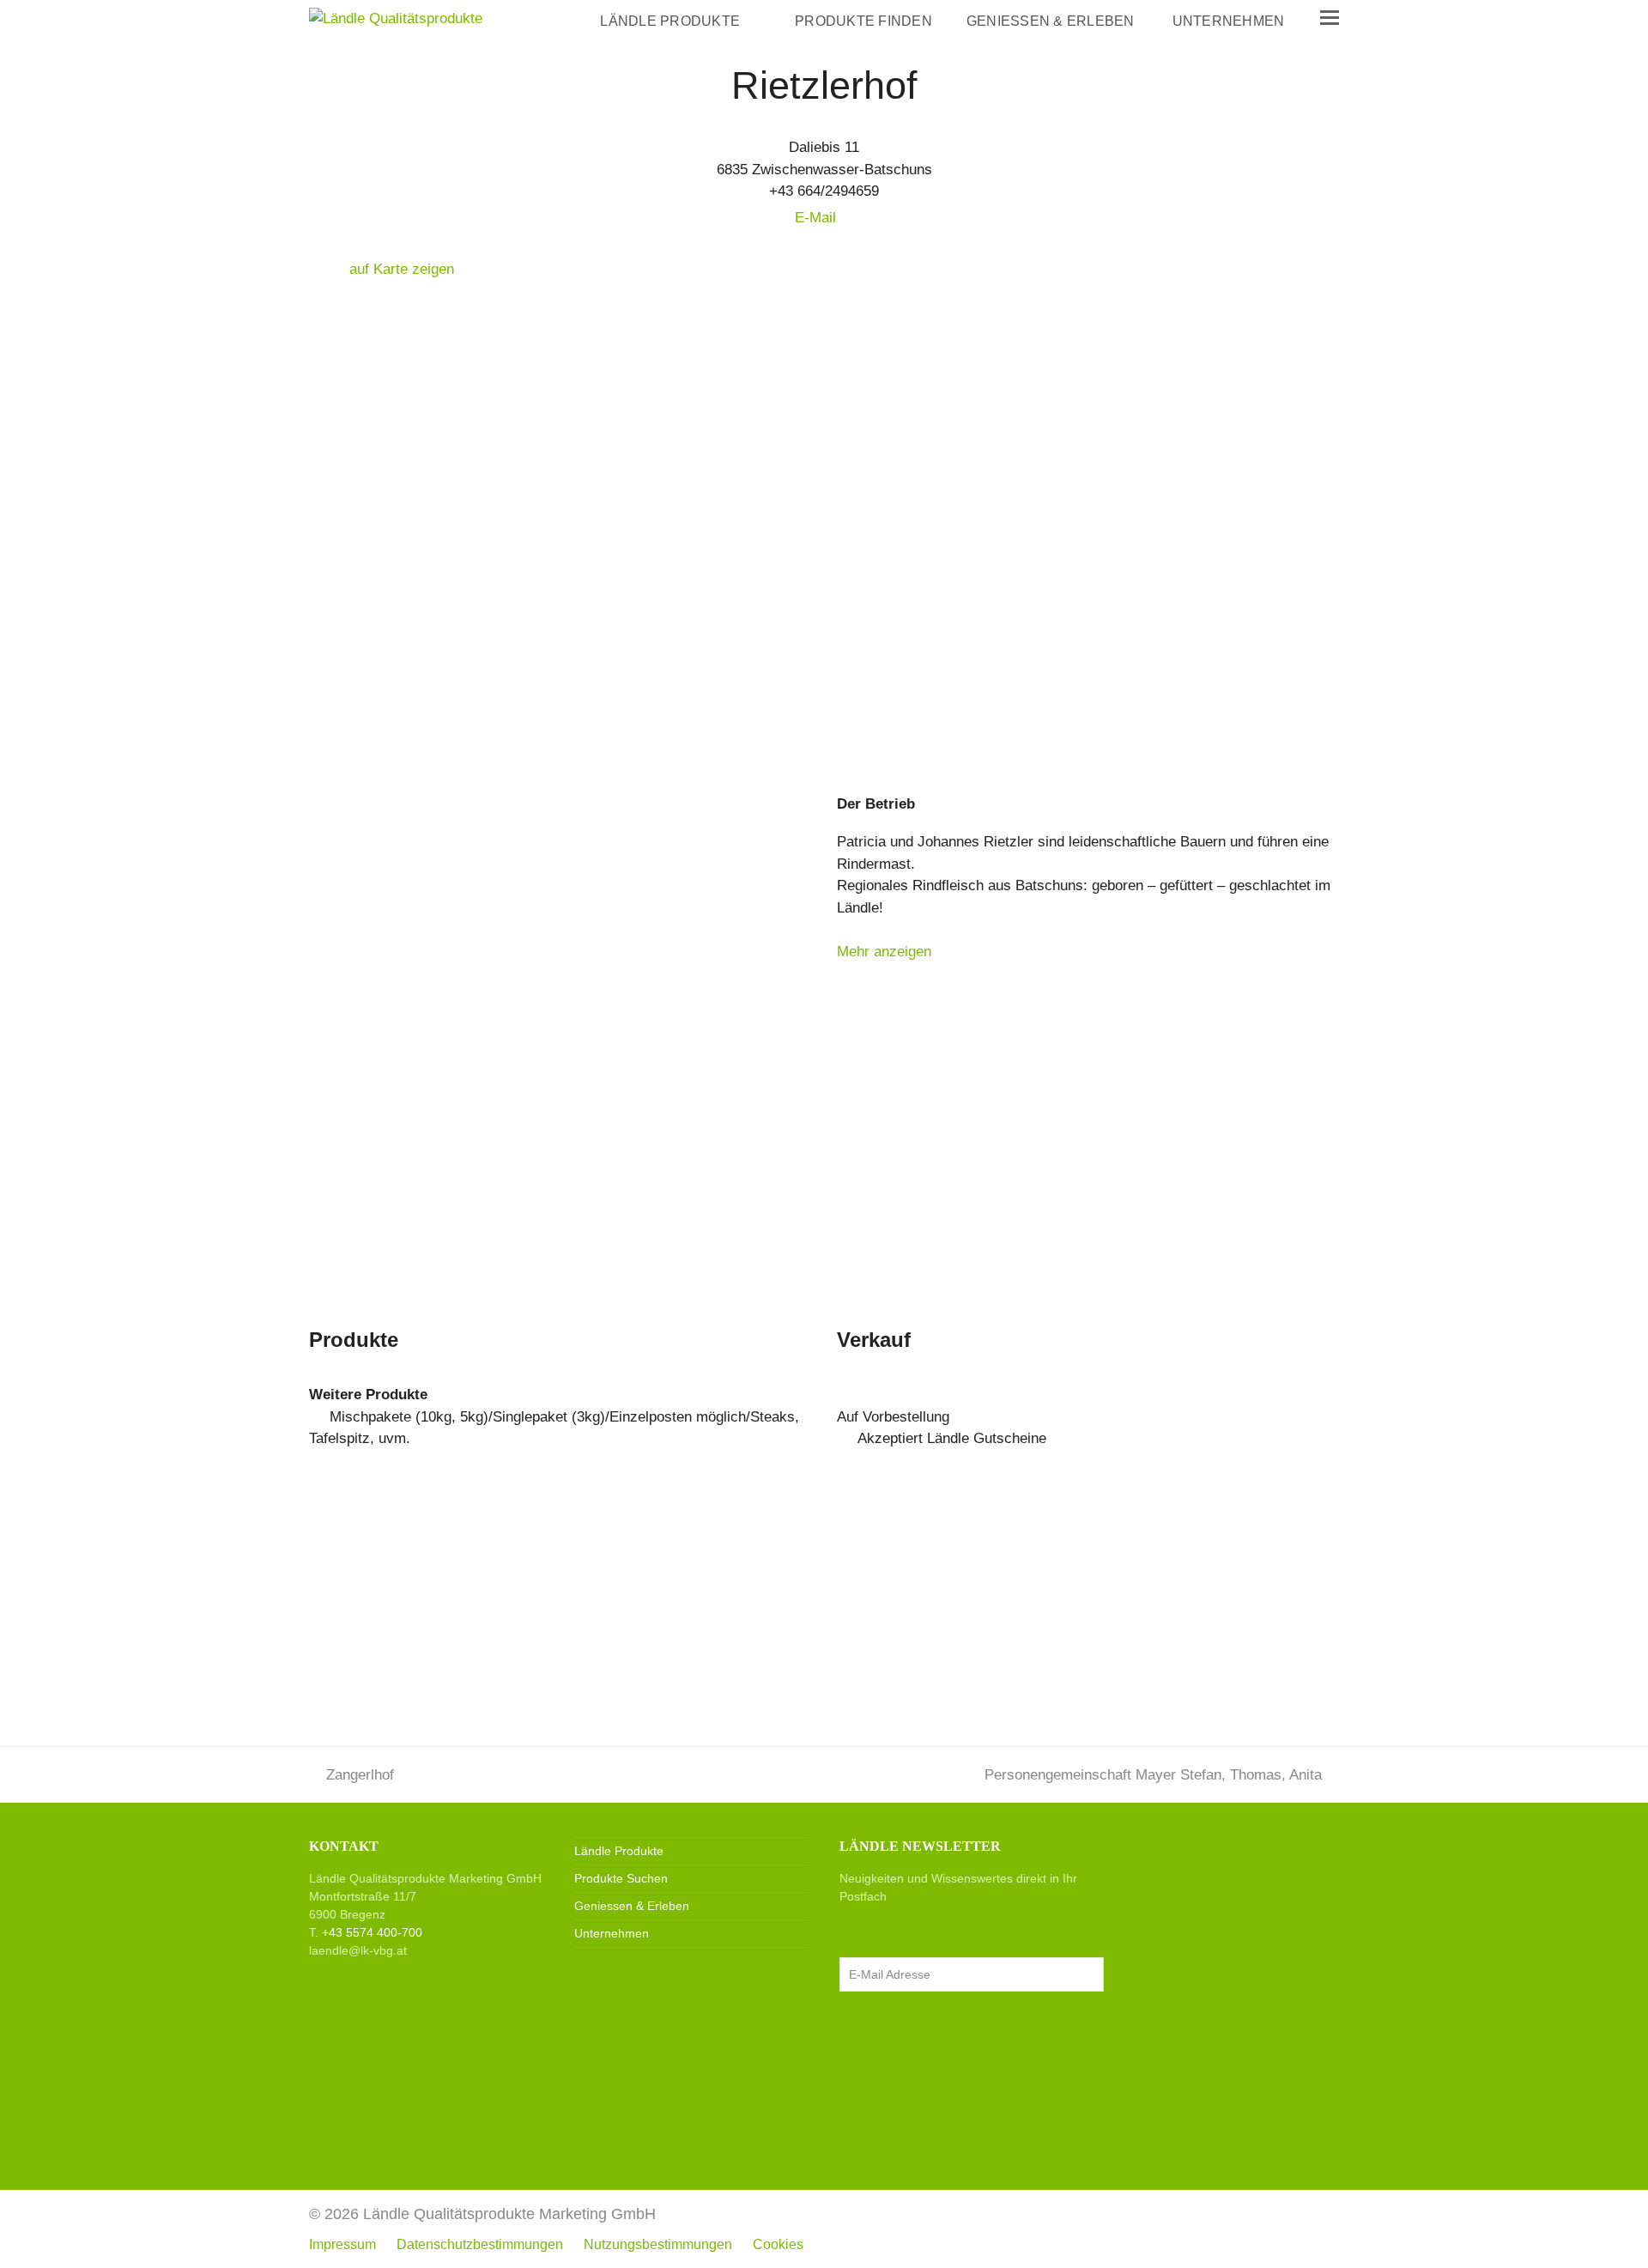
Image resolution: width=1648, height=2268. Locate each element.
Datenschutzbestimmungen (480, 2244)
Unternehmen (612, 1933)
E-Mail (818, 218)
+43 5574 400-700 (372, 1932)
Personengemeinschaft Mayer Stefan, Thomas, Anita (1153, 1775)
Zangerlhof (360, 1775)
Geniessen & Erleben (632, 1906)
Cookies (778, 2244)
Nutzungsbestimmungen (658, 2244)
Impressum (342, 2244)
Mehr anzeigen (884, 952)
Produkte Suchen (621, 1878)
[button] (1330, 18)
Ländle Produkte (619, 1851)
